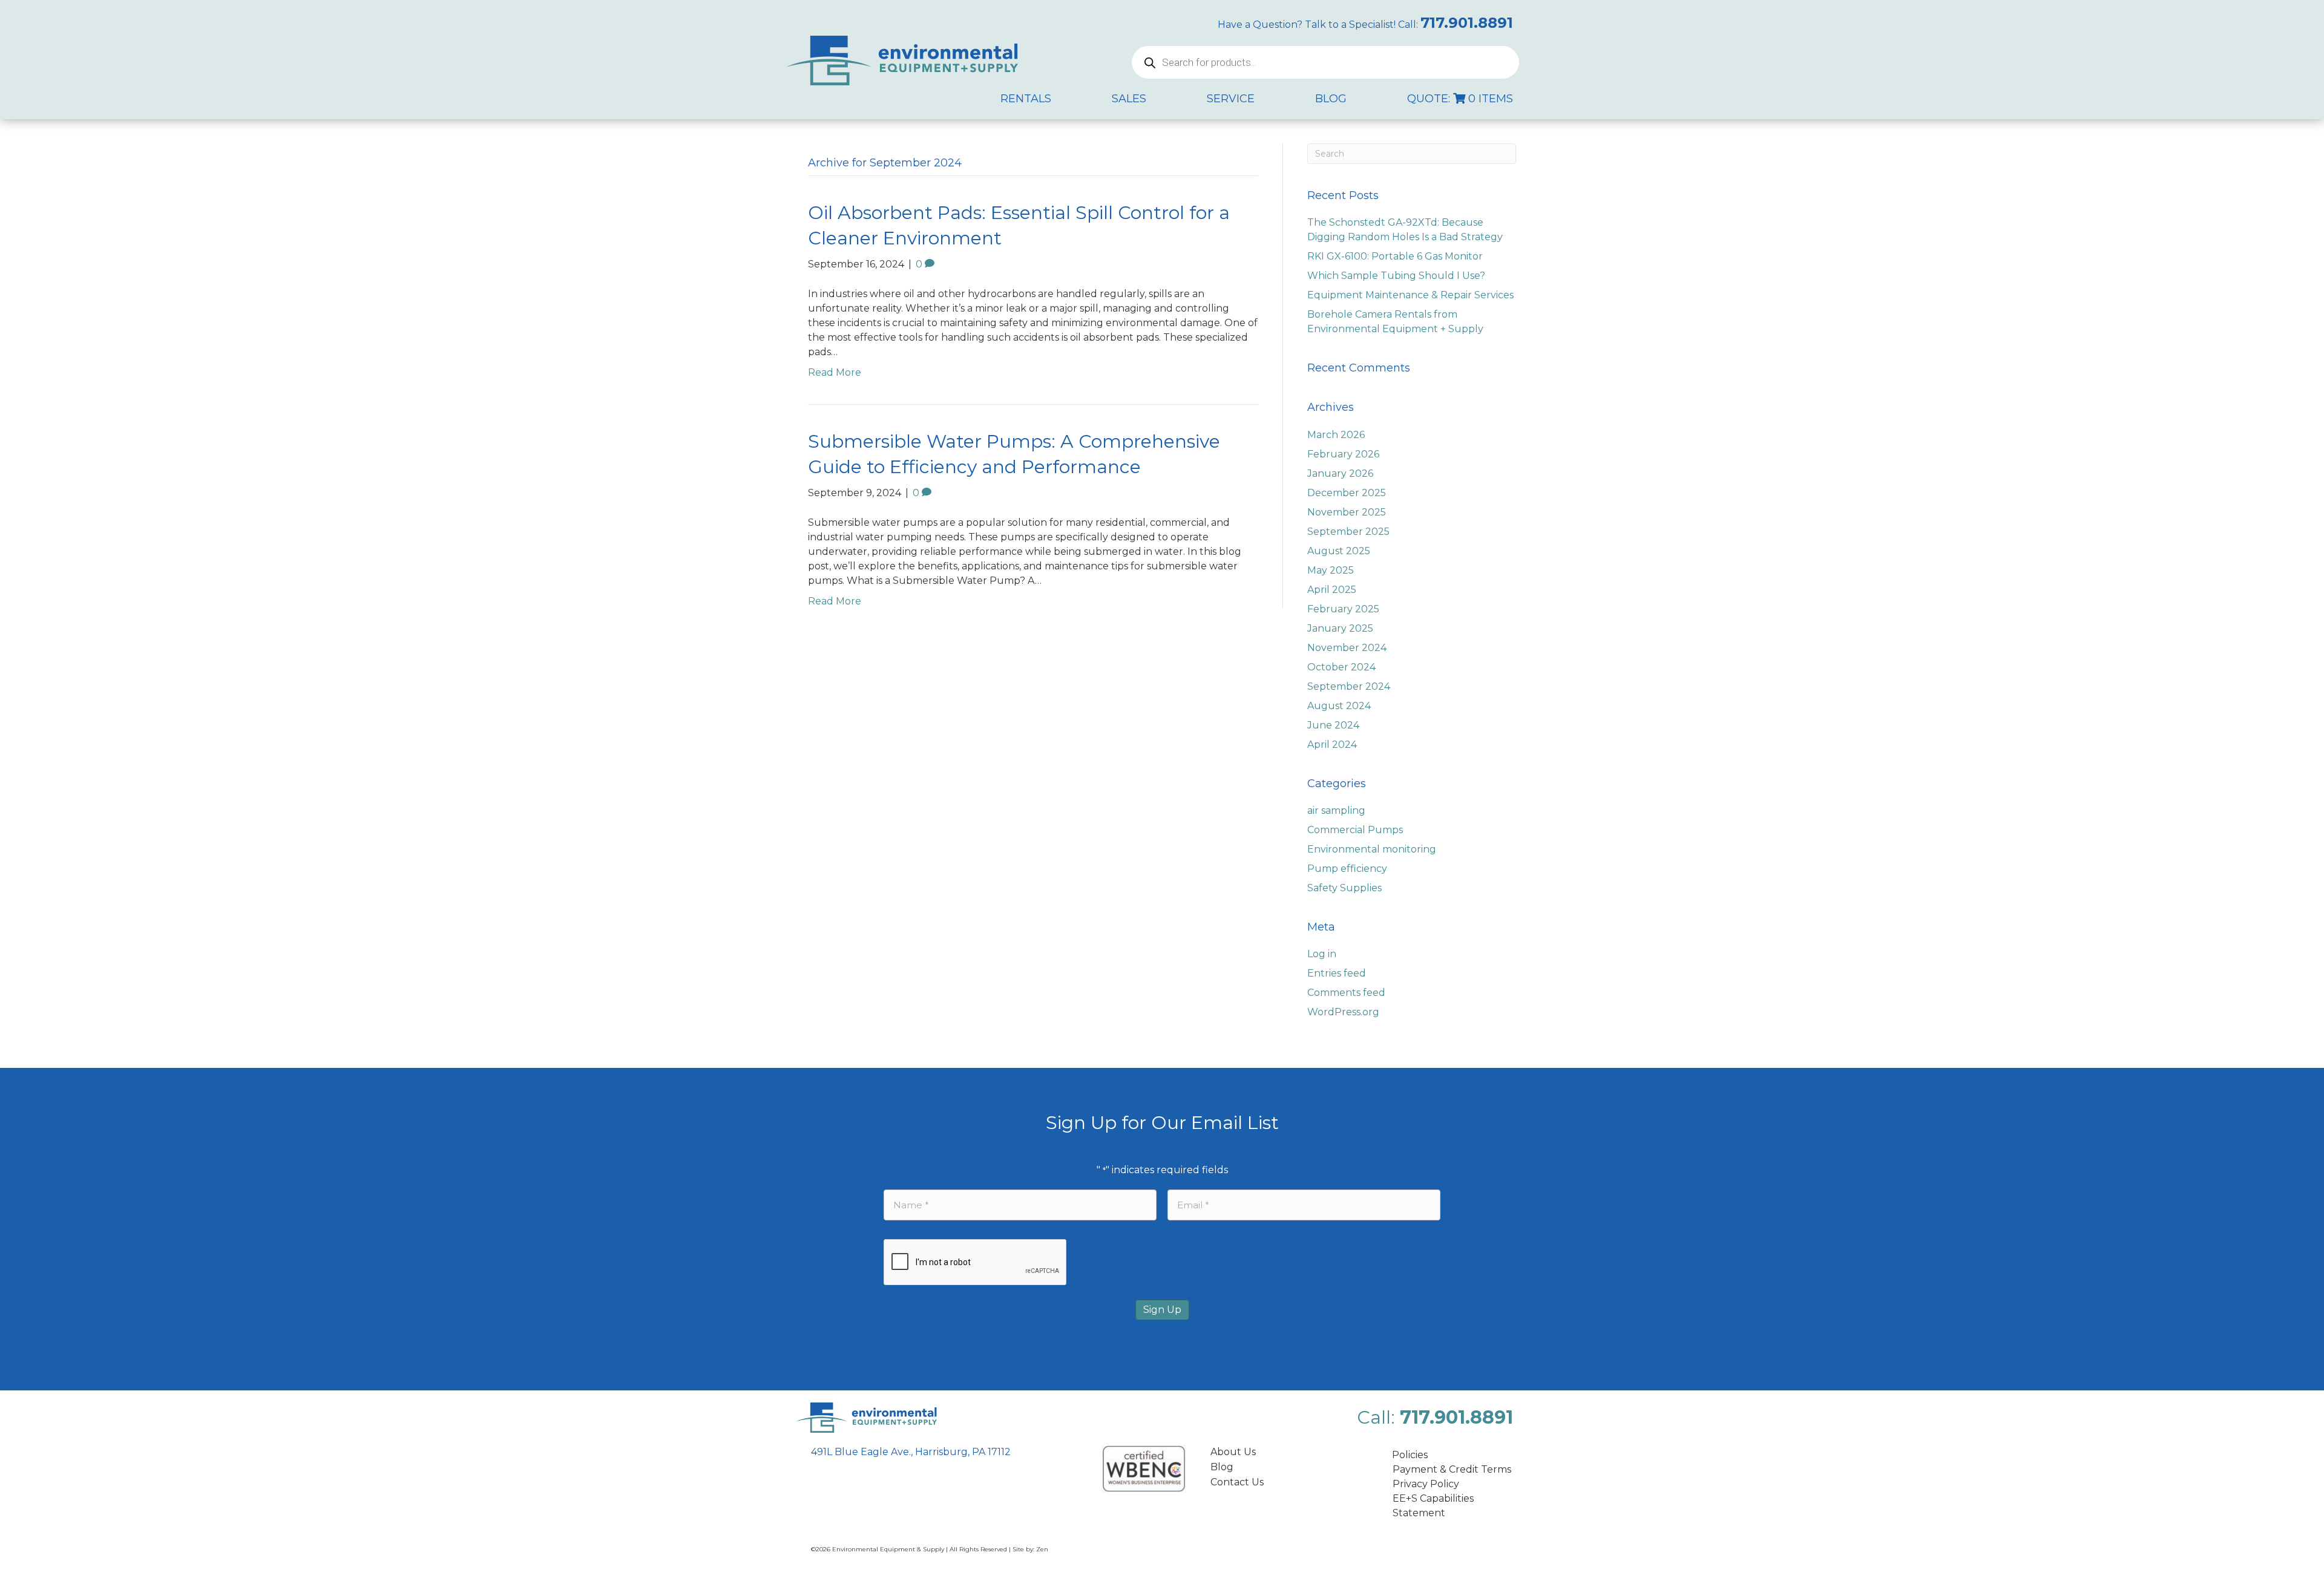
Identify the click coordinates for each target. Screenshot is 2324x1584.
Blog (1222, 1467)
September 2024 (1349, 686)
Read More (835, 372)
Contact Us (1237, 1482)
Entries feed (1337, 973)
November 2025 (1347, 512)
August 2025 (1339, 551)
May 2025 (1331, 570)
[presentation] (976, 1263)
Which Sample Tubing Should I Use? (1396, 276)
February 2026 (1343, 454)
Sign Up (1162, 1310)
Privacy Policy (1426, 1484)
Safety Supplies (1344, 888)
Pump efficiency (1347, 869)
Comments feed (1346, 993)
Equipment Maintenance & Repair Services (1410, 295)
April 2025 (1332, 590)
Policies (1410, 1455)
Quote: (1460, 99)
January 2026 (1340, 473)
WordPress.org (1343, 1012)
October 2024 (1341, 667)
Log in (1322, 954)
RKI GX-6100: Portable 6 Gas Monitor (1395, 256)
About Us (1233, 1452)
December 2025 (1347, 493)
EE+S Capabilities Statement (1433, 1506)
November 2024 (1347, 648)
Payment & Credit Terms (1452, 1469)
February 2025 (1343, 609)
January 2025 (1340, 628)
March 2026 (1336, 435)
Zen (1042, 1549)
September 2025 (1348, 532)
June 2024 (1333, 725)
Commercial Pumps (1355, 830)
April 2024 (1332, 745)
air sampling (1336, 810)
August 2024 (1339, 706)
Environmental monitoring (1372, 849)
